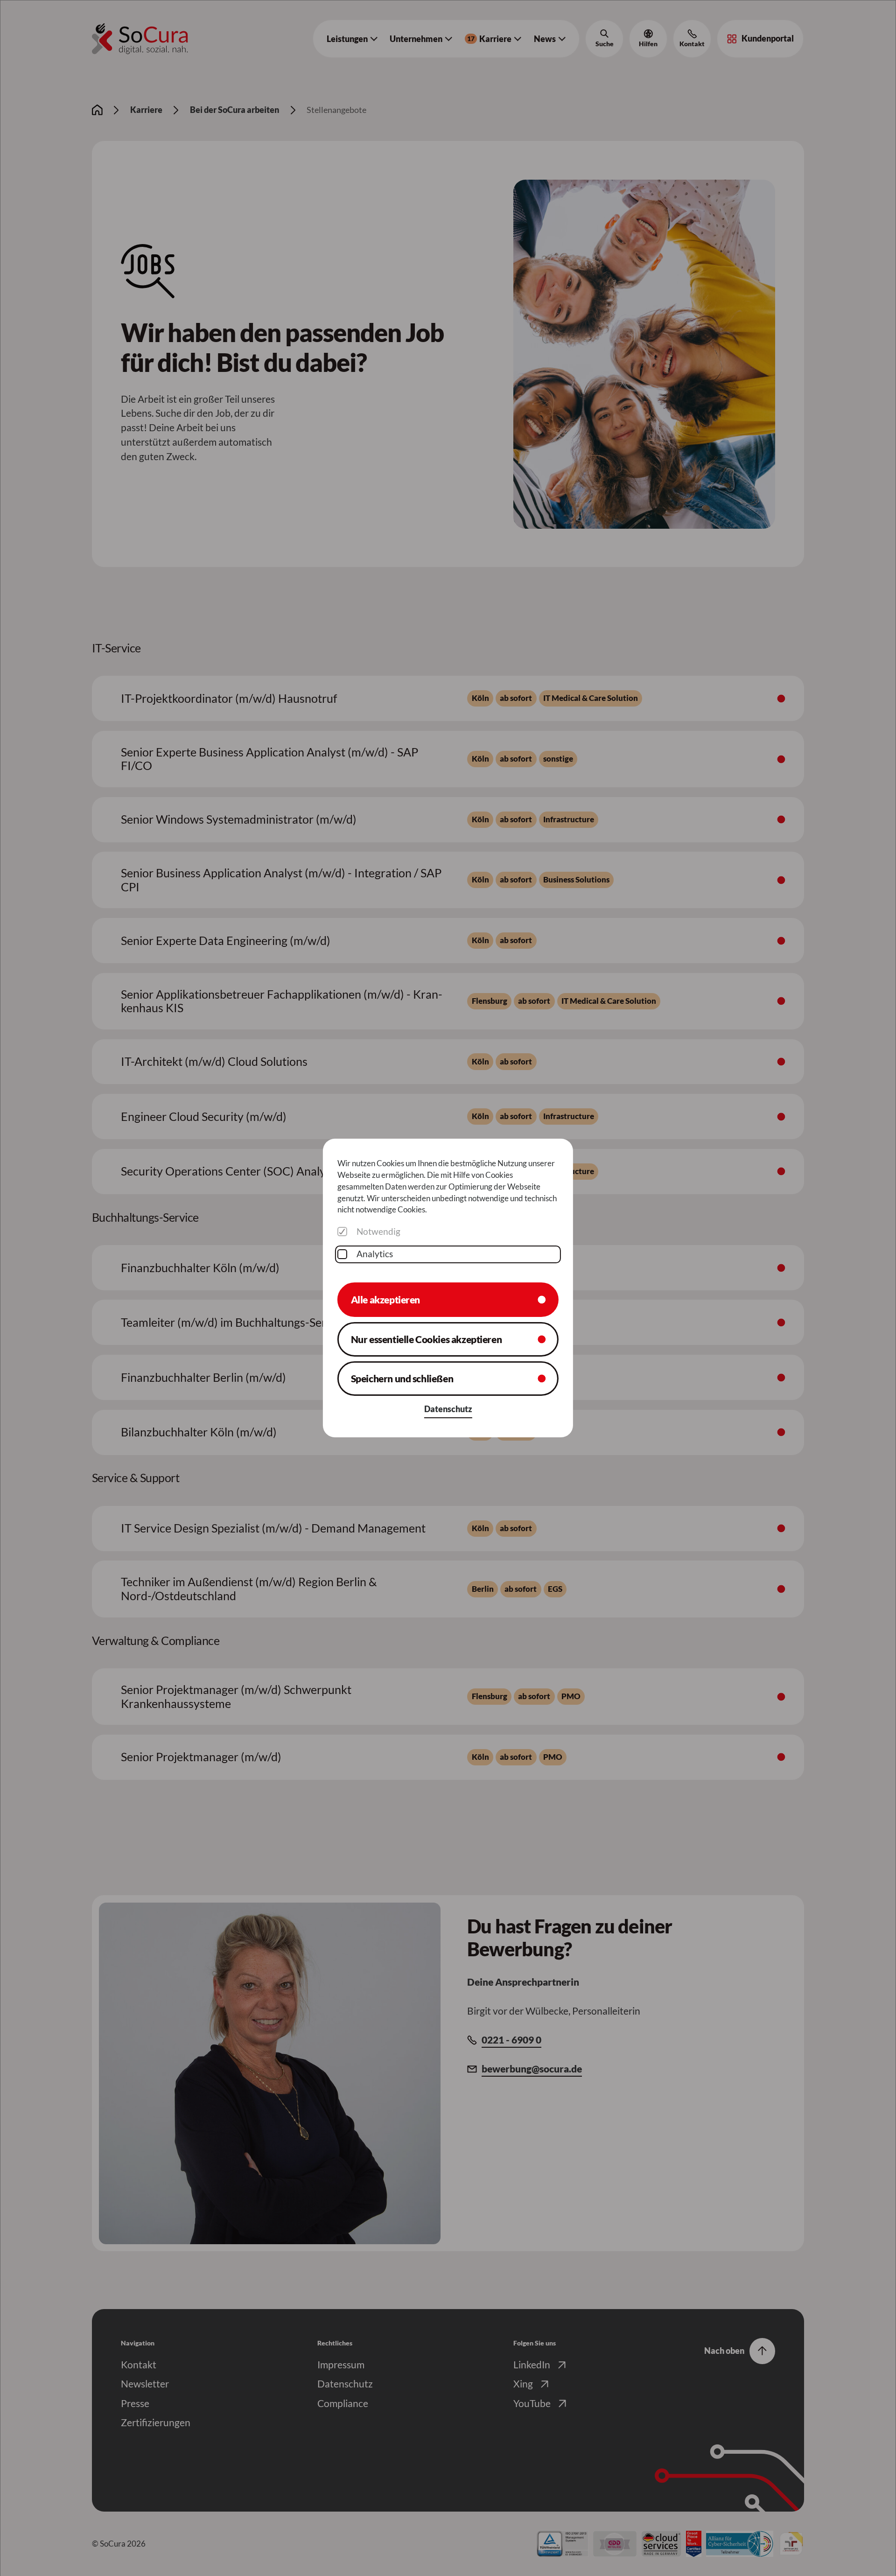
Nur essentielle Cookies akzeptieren (427, 1339)
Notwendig (378, 1232)
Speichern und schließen (402, 1379)
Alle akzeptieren (385, 1300)
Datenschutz (448, 1409)
